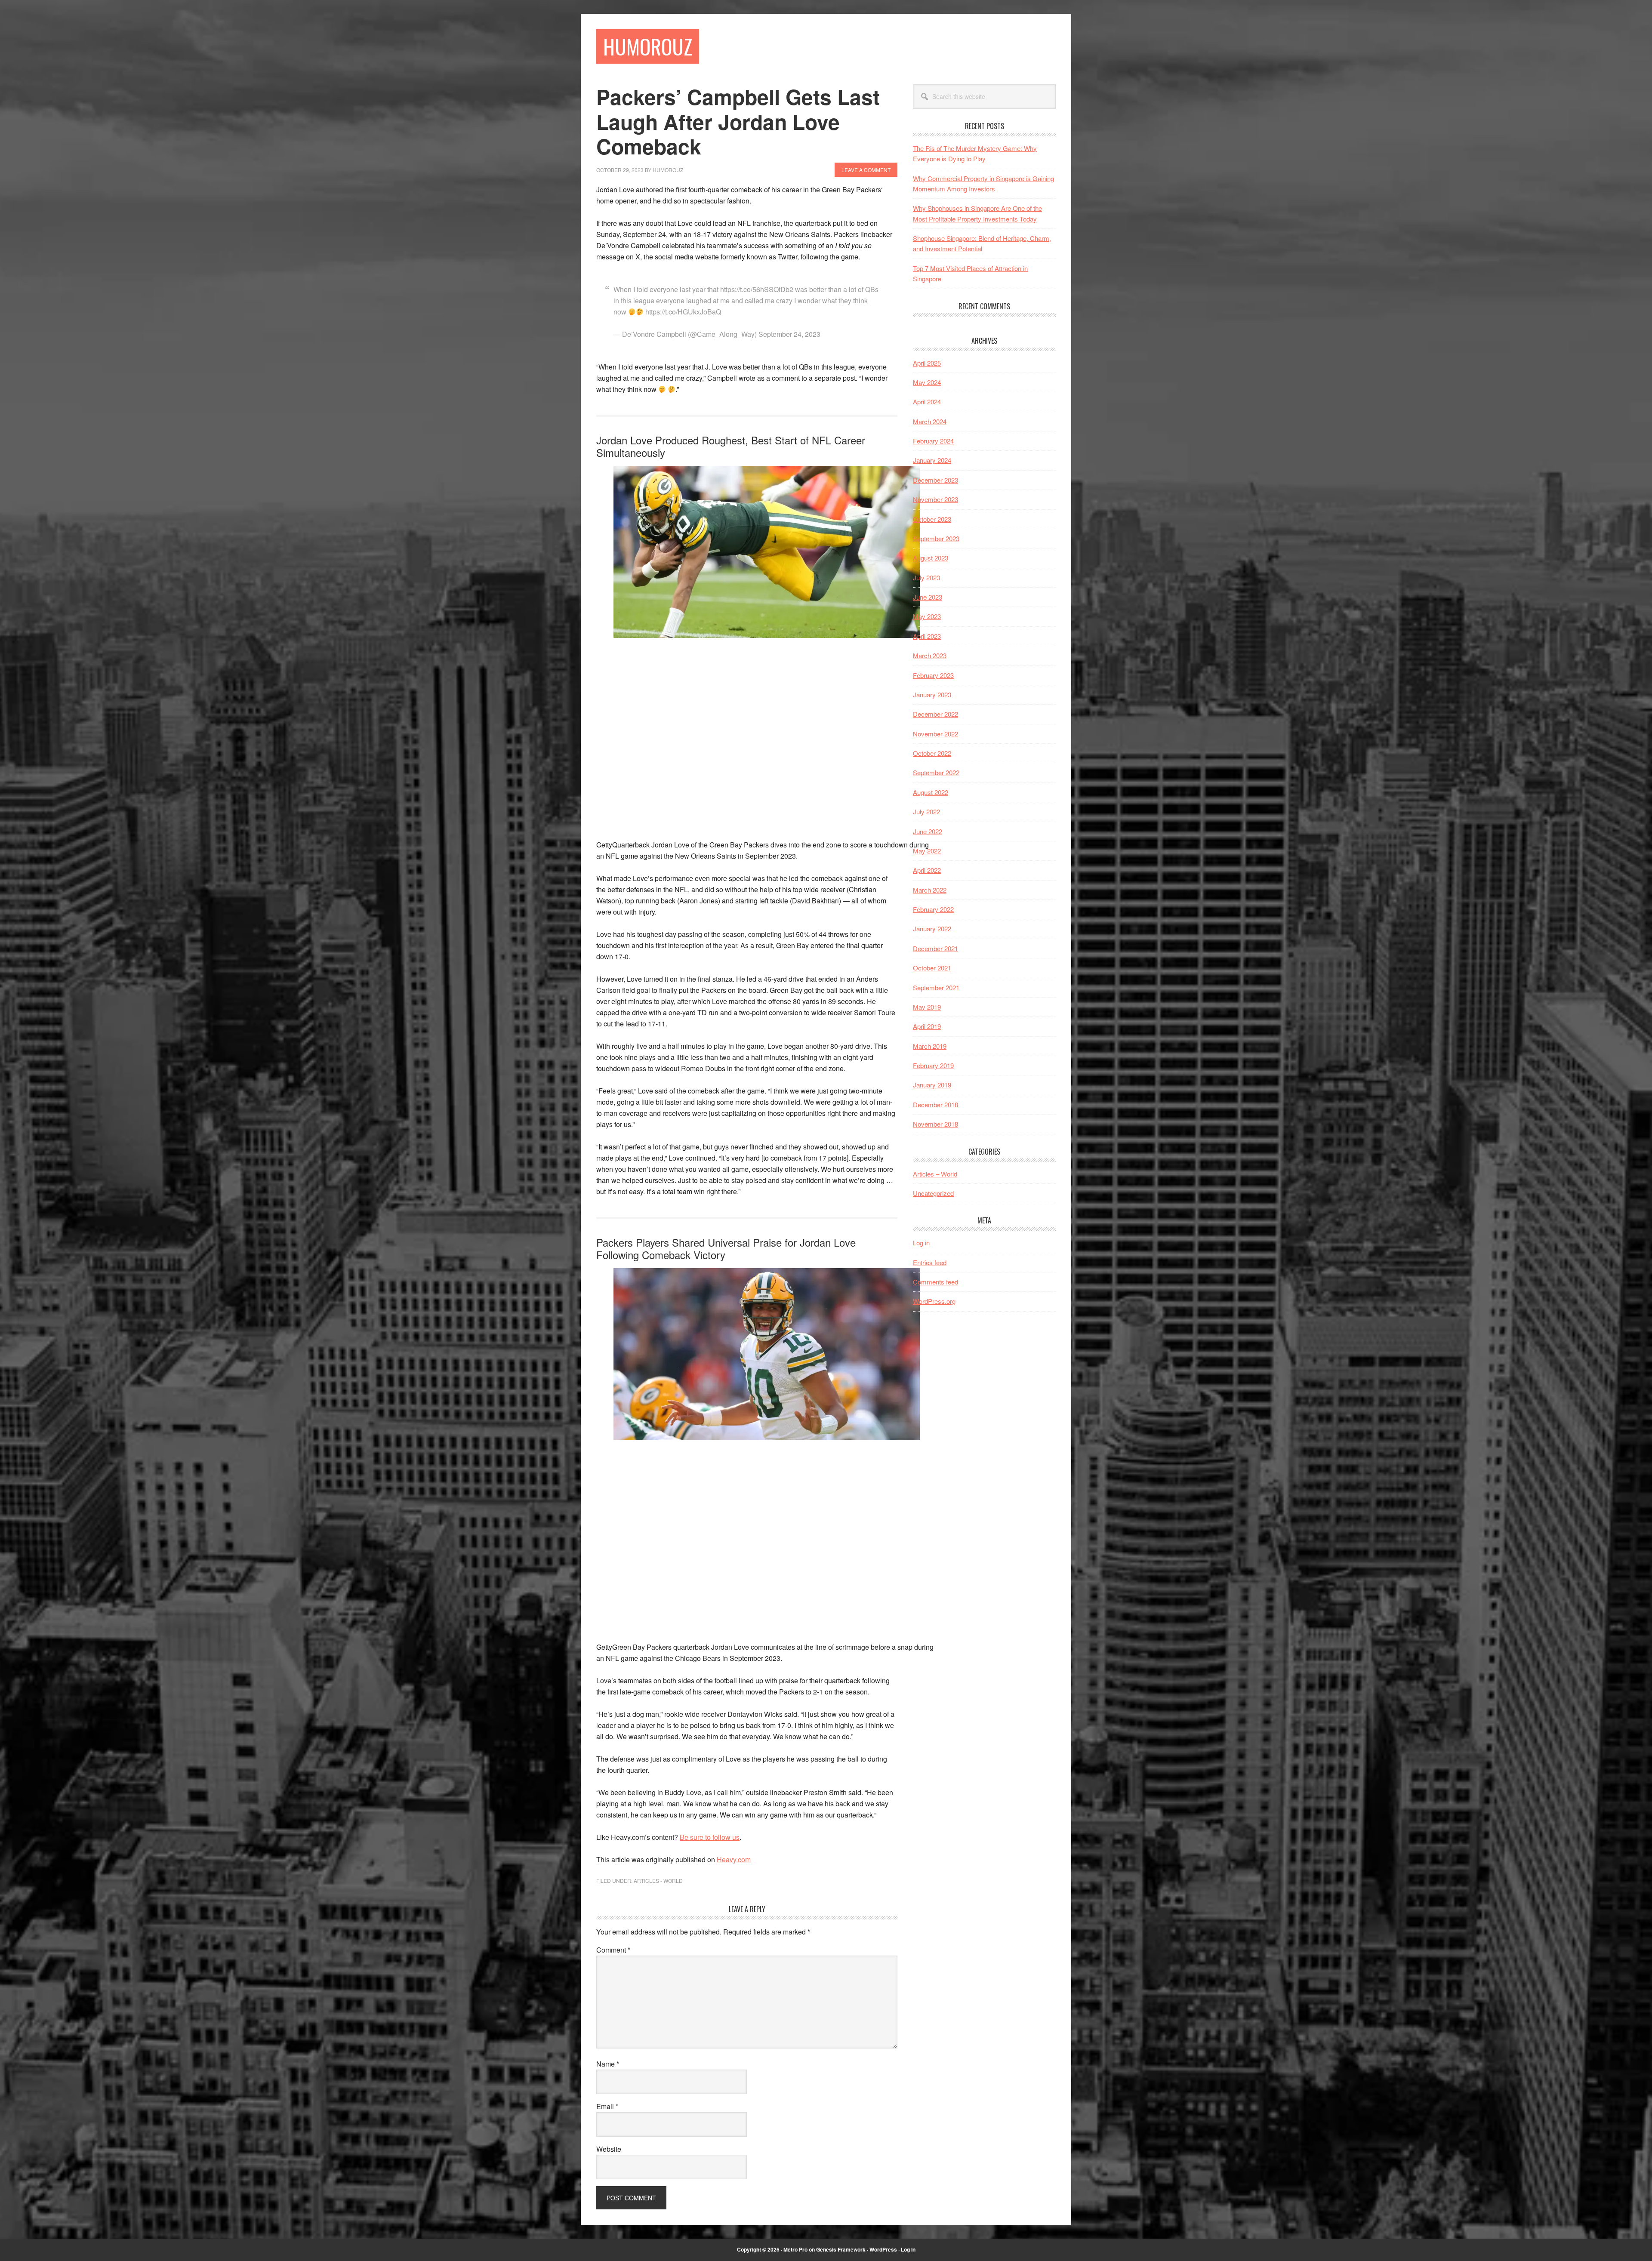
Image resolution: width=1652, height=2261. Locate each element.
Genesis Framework (841, 2249)
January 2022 (932, 929)
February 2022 (933, 909)
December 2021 (935, 948)
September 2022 (936, 772)
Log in (921, 1243)
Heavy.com (734, 1859)
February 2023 (933, 675)
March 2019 (930, 1046)
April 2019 (927, 1026)
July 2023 (926, 578)
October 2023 (932, 519)
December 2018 (935, 1104)
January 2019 (932, 1085)
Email (607, 2106)
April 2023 (927, 636)
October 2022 (932, 753)
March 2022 (930, 890)
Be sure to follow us (710, 1837)
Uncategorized (933, 1193)
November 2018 (935, 1124)
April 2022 (927, 870)
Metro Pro (795, 2249)
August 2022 (931, 792)
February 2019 (933, 1065)
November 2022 (935, 734)
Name (608, 2064)
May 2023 (927, 616)
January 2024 (932, 460)
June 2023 (928, 597)
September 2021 (936, 987)
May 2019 (927, 1007)
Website (609, 2149)
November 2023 (935, 499)
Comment (613, 1950)
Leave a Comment (866, 170)
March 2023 (930, 655)
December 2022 (935, 714)
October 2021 (932, 968)
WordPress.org (934, 1301)
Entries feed (930, 1262)
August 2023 (931, 558)
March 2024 (930, 421)
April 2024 (927, 402)
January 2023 (932, 695)
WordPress (883, 2249)
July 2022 (926, 812)
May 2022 (927, 851)
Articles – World (935, 1174)
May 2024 (927, 382)
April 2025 (927, 363)
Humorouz (648, 46)
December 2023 (935, 480)
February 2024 (933, 441)
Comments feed (935, 1282)
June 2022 (928, 831)
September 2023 (936, 538)
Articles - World (658, 1881)
